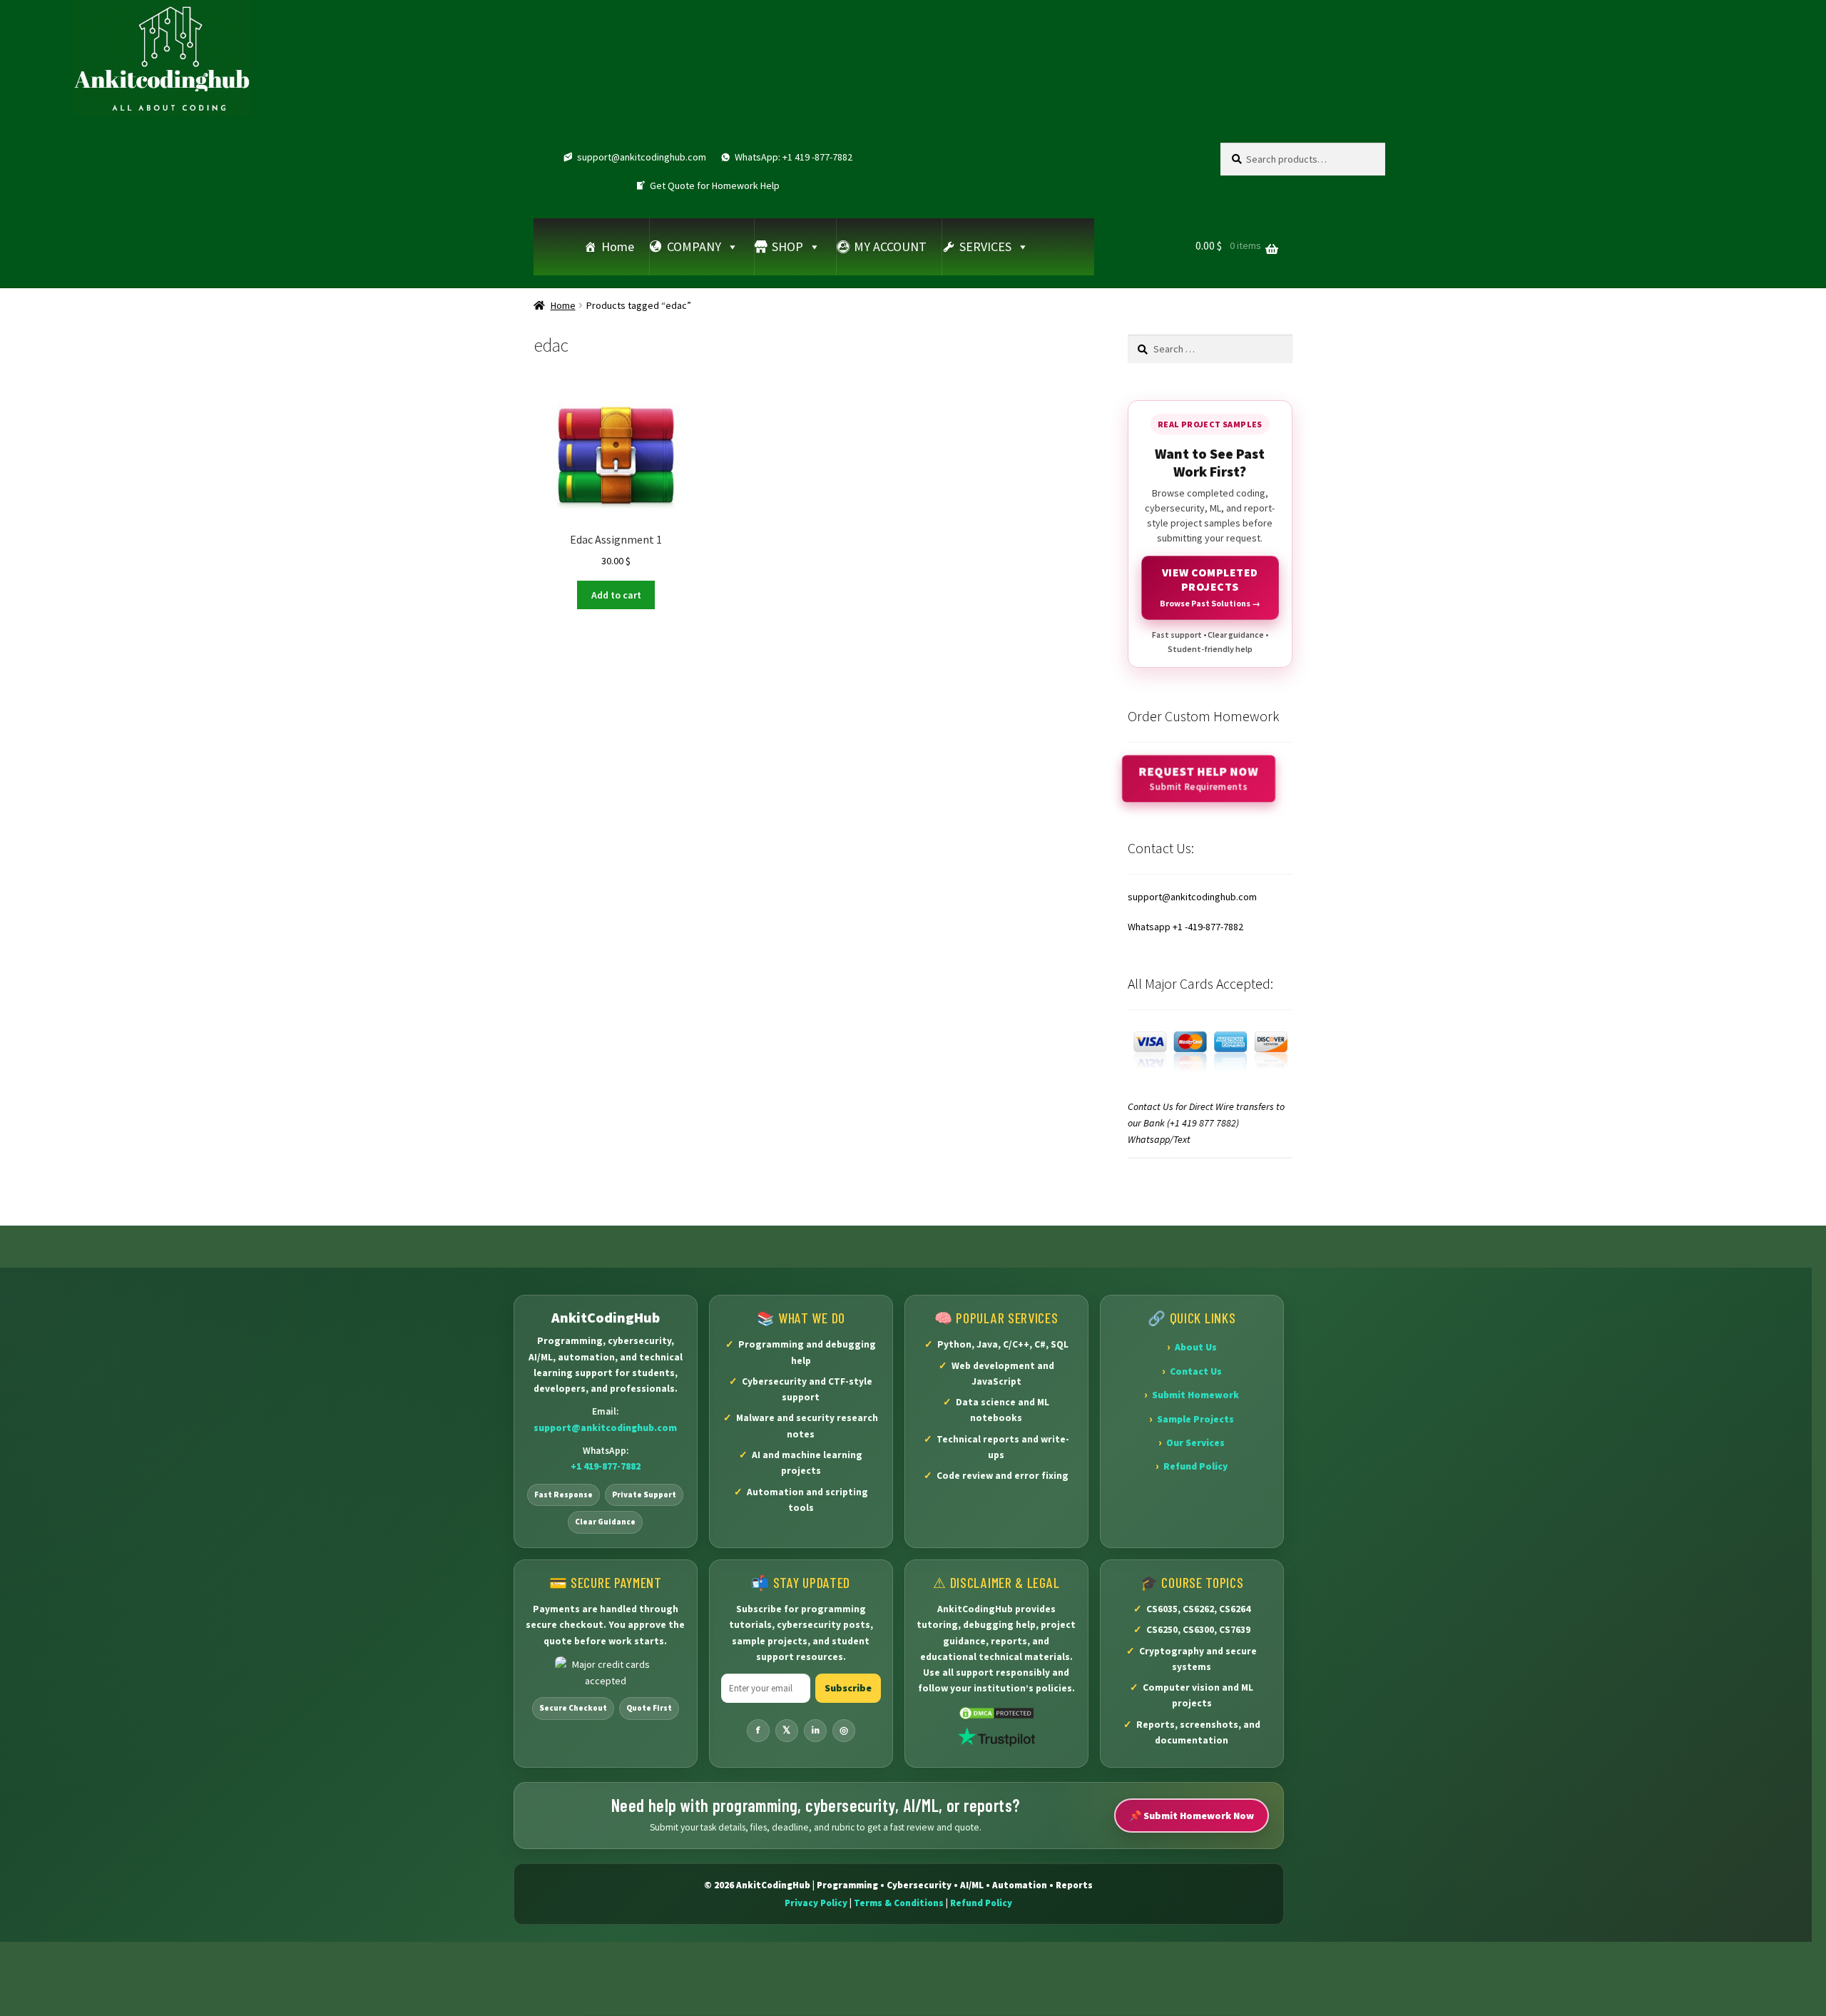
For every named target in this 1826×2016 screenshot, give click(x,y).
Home (618, 246)
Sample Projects (1195, 1419)
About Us (1196, 1347)
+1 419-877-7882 (606, 1466)
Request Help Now (1198, 778)
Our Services (1195, 1443)
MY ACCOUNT (890, 246)
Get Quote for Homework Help (715, 185)
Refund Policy (1195, 1466)
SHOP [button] (787, 246)
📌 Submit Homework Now (1192, 1816)
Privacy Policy (816, 1903)
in (815, 1730)
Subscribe (848, 1688)
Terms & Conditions (899, 1903)
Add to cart (616, 595)
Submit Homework (1195, 1395)
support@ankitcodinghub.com (642, 157)
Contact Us (1196, 1371)
